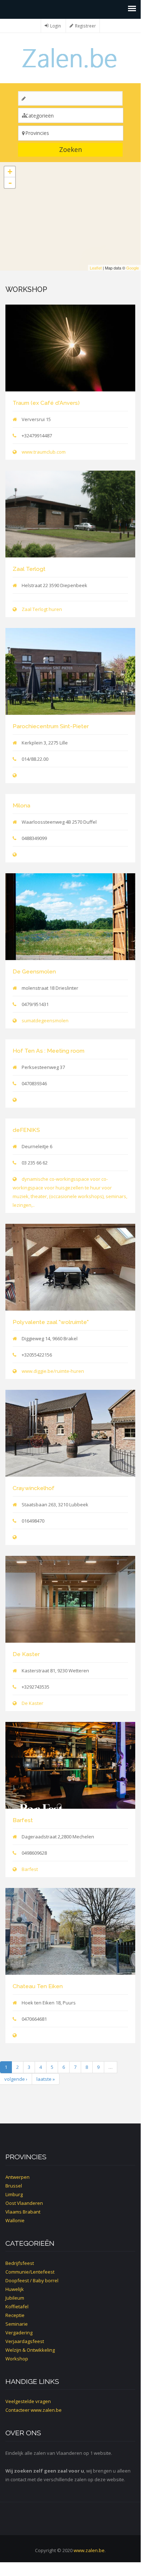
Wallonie (15, 2220)
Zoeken (70, 149)
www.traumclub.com (44, 452)
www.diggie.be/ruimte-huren (53, 1371)
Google (133, 268)
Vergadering (19, 2333)
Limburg (14, 2194)
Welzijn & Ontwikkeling (30, 2350)
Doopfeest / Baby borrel (32, 2280)
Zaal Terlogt (29, 569)
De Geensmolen (34, 971)
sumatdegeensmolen (45, 1020)
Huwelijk (15, 2289)
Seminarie (17, 2324)
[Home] (70, 57)
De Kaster (26, 1654)
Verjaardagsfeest (25, 2341)
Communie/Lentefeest (30, 2272)
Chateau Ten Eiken (38, 1986)
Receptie (15, 2315)
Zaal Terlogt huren (42, 609)
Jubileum (15, 2298)
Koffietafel (17, 2306)
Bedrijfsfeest (20, 2263)
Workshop (17, 2359)
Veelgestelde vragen (28, 2401)
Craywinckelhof (34, 1488)
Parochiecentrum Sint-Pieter (51, 726)
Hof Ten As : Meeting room (49, 1051)
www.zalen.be (46, 2410)
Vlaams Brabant (23, 2212)
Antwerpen (17, 2177)
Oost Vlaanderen (24, 2203)
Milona (21, 805)
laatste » (46, 2079)
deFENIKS (26, 1130)
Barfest (23, 1820)
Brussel (14, 2186)
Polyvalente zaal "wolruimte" (51, 1322)
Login (56, 26)
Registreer (85, 26)
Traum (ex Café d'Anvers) (46, 403)
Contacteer (17, 2410)
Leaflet (96, 268)
